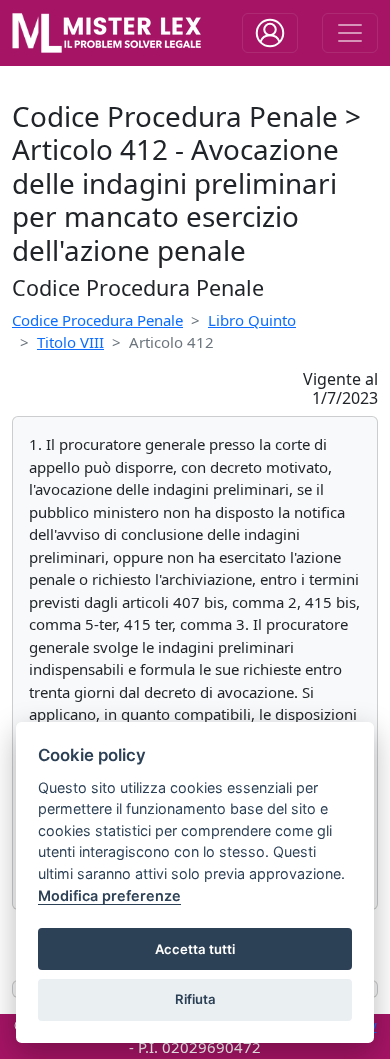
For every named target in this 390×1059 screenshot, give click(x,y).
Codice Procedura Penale (97, 320)
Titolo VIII (70, 342)
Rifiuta (195, 999)
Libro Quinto (252, 320)
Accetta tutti (195, 949)
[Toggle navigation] (270, 33)
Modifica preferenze (109, 895)
